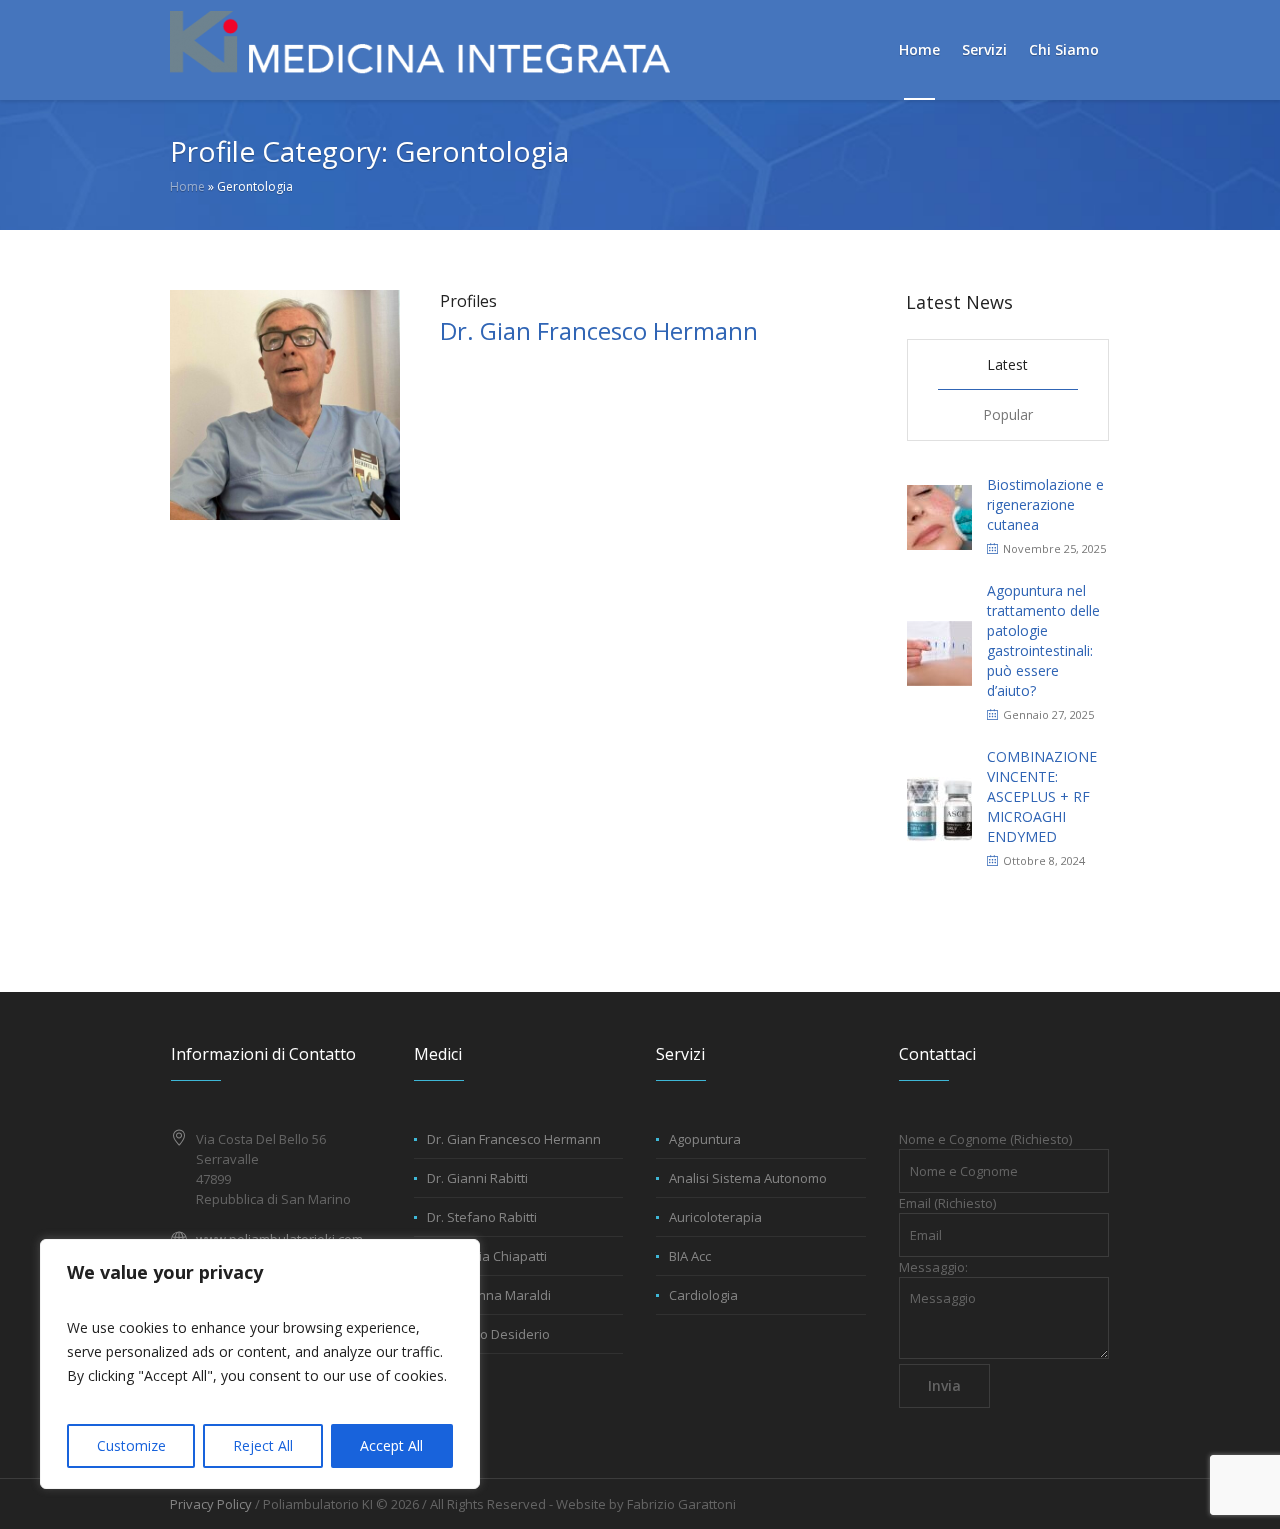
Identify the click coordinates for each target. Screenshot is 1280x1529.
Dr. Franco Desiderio (488, 1334)
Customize (131, 1445)
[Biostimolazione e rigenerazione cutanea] (939, 515)
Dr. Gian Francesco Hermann (599, 330)
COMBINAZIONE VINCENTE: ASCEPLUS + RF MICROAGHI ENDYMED (1042, 796)
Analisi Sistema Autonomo (748, 1178)
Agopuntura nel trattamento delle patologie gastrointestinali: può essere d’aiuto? (1043, 640)
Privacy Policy (211, 1504)
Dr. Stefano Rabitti (482, 1217)
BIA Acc (690, 1256)
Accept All (391, 1445)
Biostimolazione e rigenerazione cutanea (1045, 504)
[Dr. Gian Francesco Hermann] (285, 403)
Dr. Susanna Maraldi (489, 1295)
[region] (260, 1364)
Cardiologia (703, 1295)
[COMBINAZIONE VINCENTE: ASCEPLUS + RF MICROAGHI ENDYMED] (939, 807)
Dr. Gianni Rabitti (477, 1178)
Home (187, 186)
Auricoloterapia (715, 1217)
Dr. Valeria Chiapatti (487, 1256)
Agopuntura (705, 1139)
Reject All (263, 1445)
